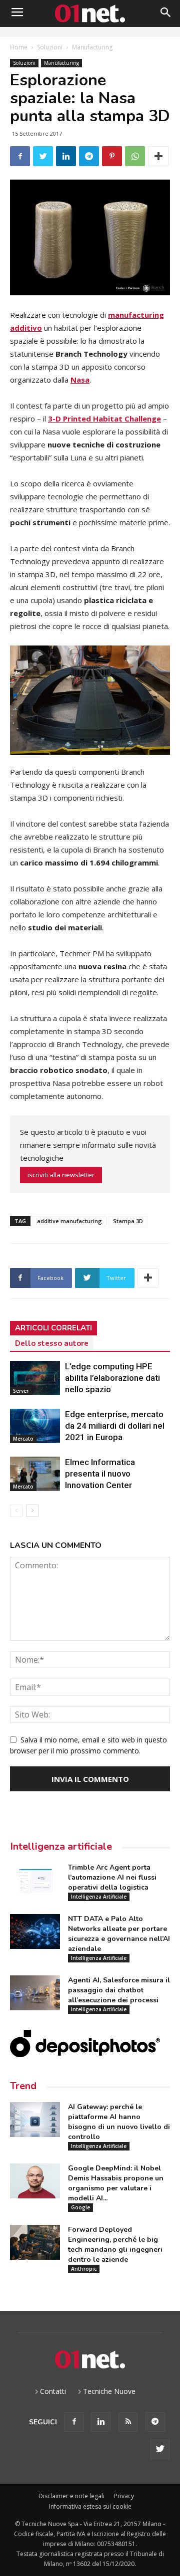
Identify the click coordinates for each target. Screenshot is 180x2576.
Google (80, 2207)
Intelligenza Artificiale (99, 1897)
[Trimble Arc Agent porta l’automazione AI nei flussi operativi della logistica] (35, 1880)
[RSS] (128, 2422)
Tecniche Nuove (109, 2391)
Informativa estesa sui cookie (90, 2506)
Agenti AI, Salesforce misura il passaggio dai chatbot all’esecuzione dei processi (119, 1990)
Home (19, 47)
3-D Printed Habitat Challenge (104, 419)
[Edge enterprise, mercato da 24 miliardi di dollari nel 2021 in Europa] (35, 1426)
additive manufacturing (69, 1221)
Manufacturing (92, 47)
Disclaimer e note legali (71, 2496)
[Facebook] (74, 2422)
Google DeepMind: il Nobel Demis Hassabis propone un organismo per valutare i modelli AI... (116, 2183)
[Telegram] (155, 2422)
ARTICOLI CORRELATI (53, 1328)
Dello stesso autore (52, 1343)
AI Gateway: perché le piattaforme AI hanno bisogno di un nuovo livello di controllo (119, 2122)
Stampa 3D (128, 1221)
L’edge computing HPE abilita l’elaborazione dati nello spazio (112, 1378)
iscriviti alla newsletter (61, 1175)
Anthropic (84, 2269)
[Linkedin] (101, 2422)
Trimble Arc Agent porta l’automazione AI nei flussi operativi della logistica (112, 1877)
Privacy (124, 2496)
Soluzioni (50, 47)
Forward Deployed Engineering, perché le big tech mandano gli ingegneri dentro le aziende (115, 2245)
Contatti (53, 2391)
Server (21, 1391)
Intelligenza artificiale (61, 1846)
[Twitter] (160, 2449)
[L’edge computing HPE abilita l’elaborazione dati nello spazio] (35, 1378)
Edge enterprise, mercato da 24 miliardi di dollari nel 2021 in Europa (115, 1426)
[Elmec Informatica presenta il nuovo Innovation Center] (35, 1474)
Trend (23, 2086)
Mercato (23, 1439)
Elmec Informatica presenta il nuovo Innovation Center (100, 1474)
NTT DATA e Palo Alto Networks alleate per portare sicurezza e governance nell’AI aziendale (119, 1934)
